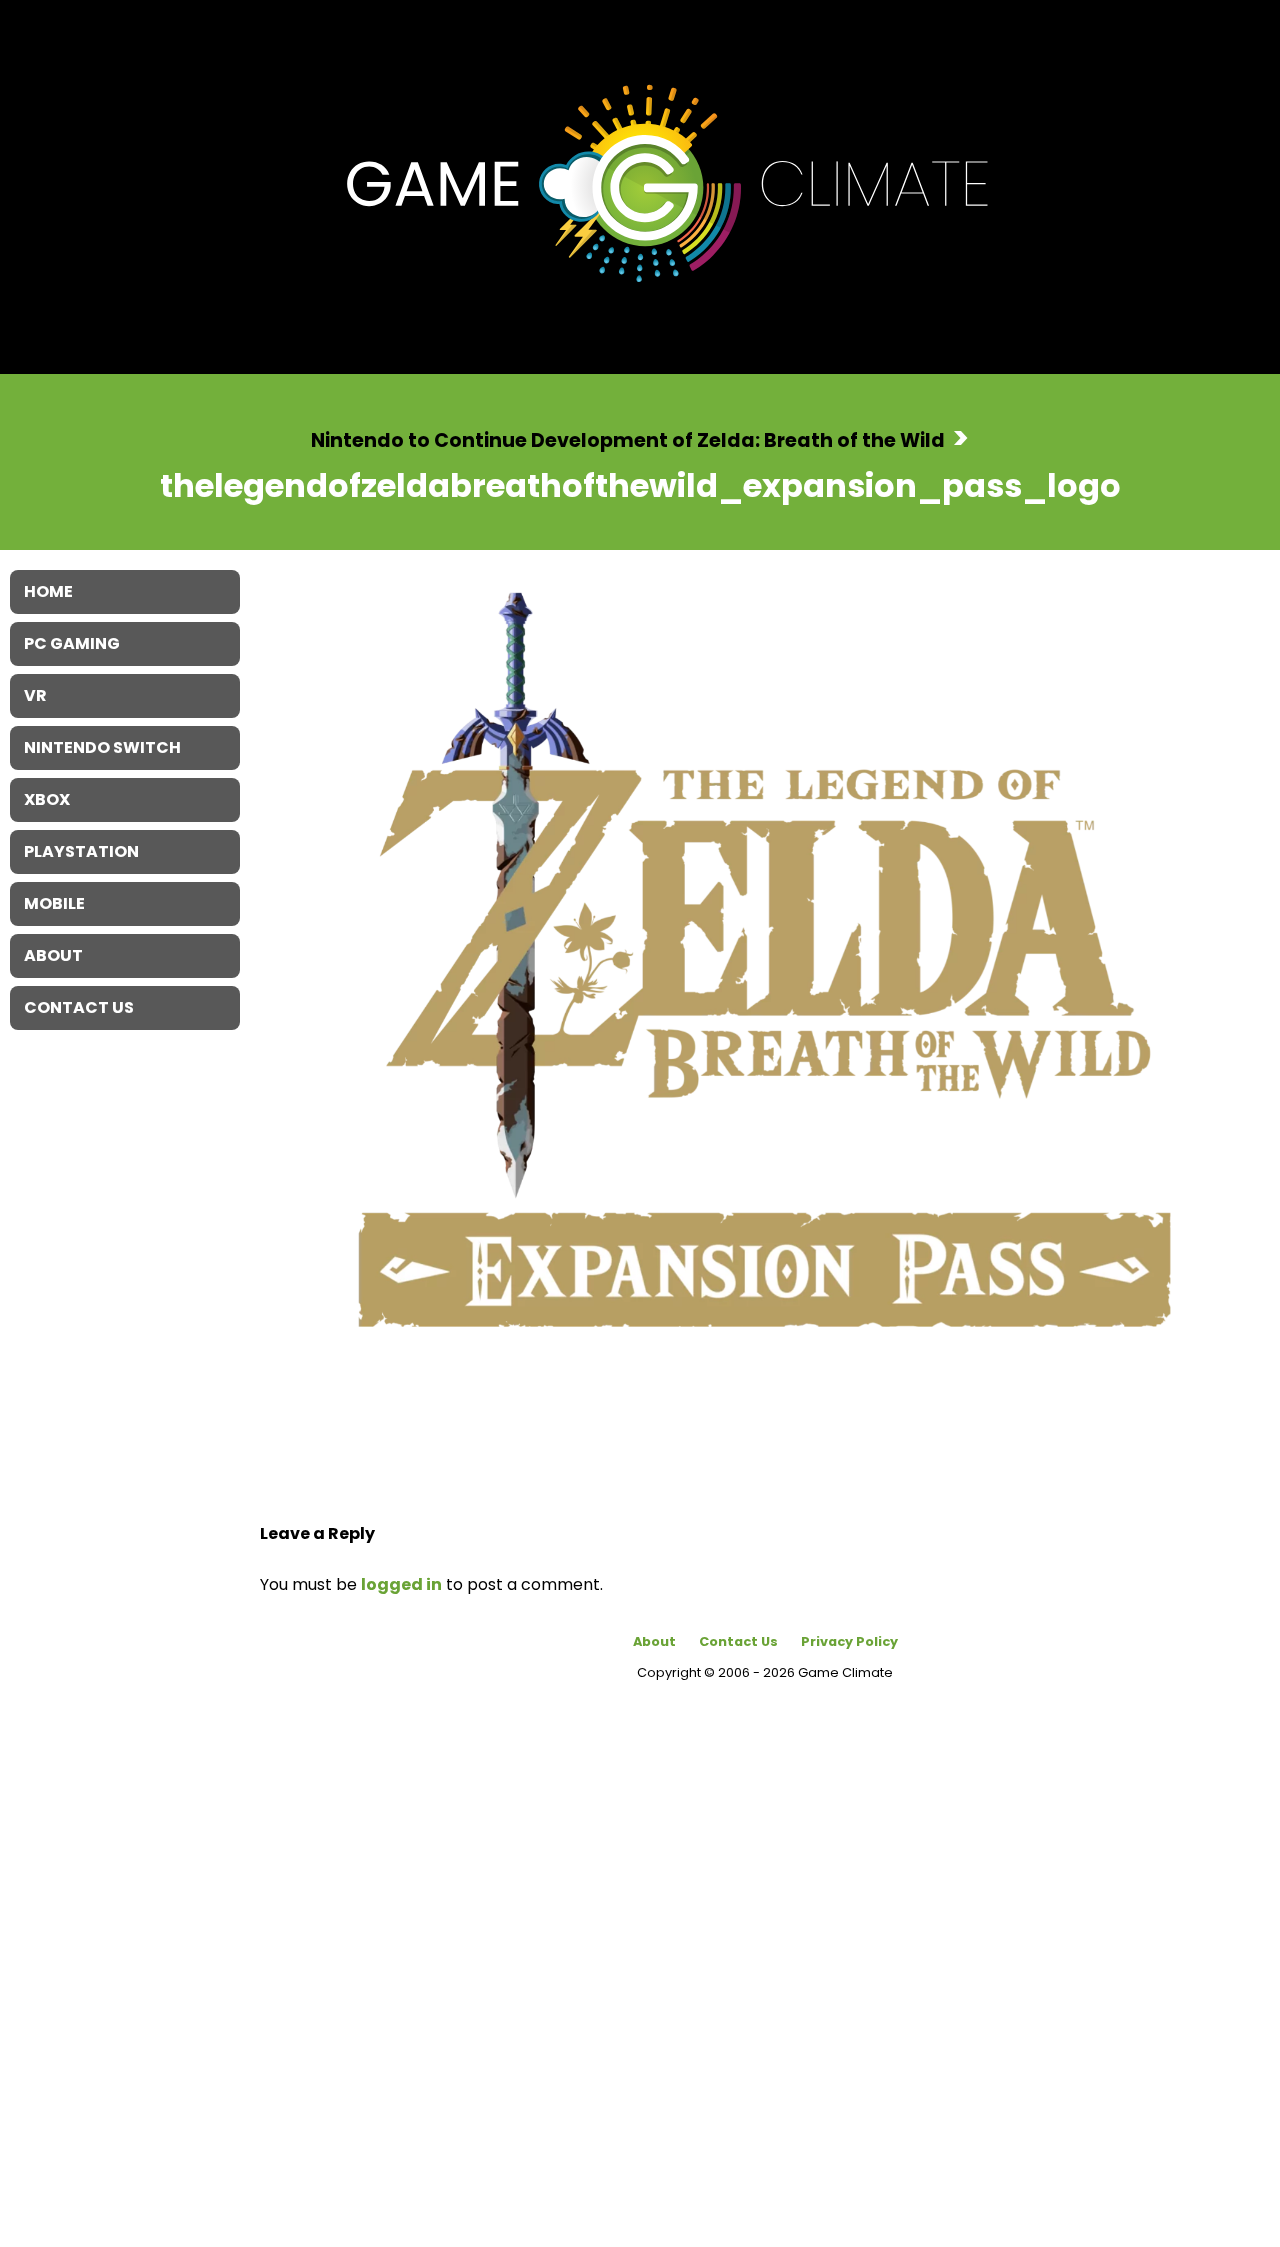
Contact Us (738, 1641)
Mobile (54, 903)
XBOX (47, 799)
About (654, 1641)
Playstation (81, 851)
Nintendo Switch (102, 747)
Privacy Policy (849, 1641)
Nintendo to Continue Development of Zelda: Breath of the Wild (628, 439)
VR (35, 695)
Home (48, 591)
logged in (401, 1584)
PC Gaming (72, 643)
